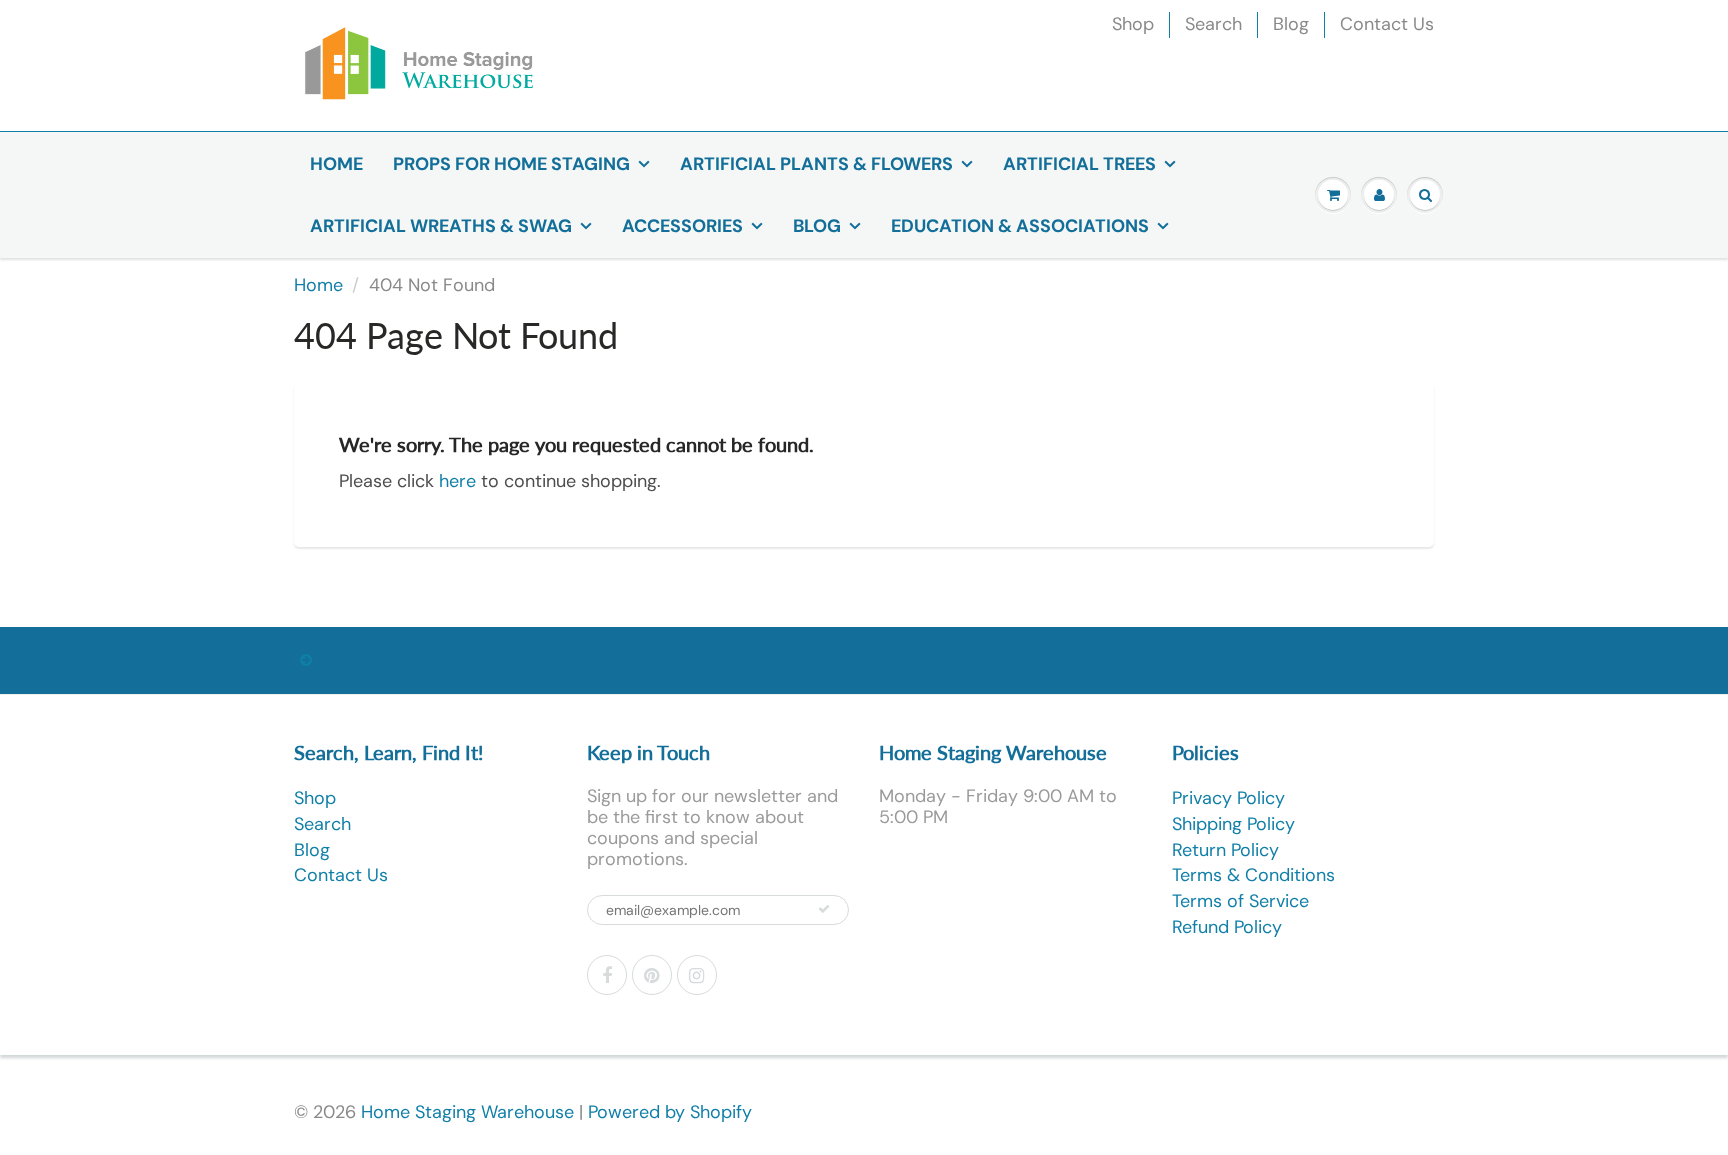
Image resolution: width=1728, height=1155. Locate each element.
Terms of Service (1240, 901)
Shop (1133, 24)
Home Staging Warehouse (467, 1112)
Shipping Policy (1233, 824)
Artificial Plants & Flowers (816, 164)
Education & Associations (1020, 226)
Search (1213, 24)
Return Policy (1225, 850)
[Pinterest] (652, 975)
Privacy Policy (1228, 798)
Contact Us (1387, 24)
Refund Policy (1227, 927)
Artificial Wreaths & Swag (441, 226)
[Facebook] (607, 975)
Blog (1291, 24)
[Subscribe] (824, 909)
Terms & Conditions (1253, 875)
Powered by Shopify (670, 1112)
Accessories (682, 226)
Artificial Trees (1079, 164)
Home (336, 164)
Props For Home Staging (511, 164)
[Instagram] (697, 975)
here (457, 481)
